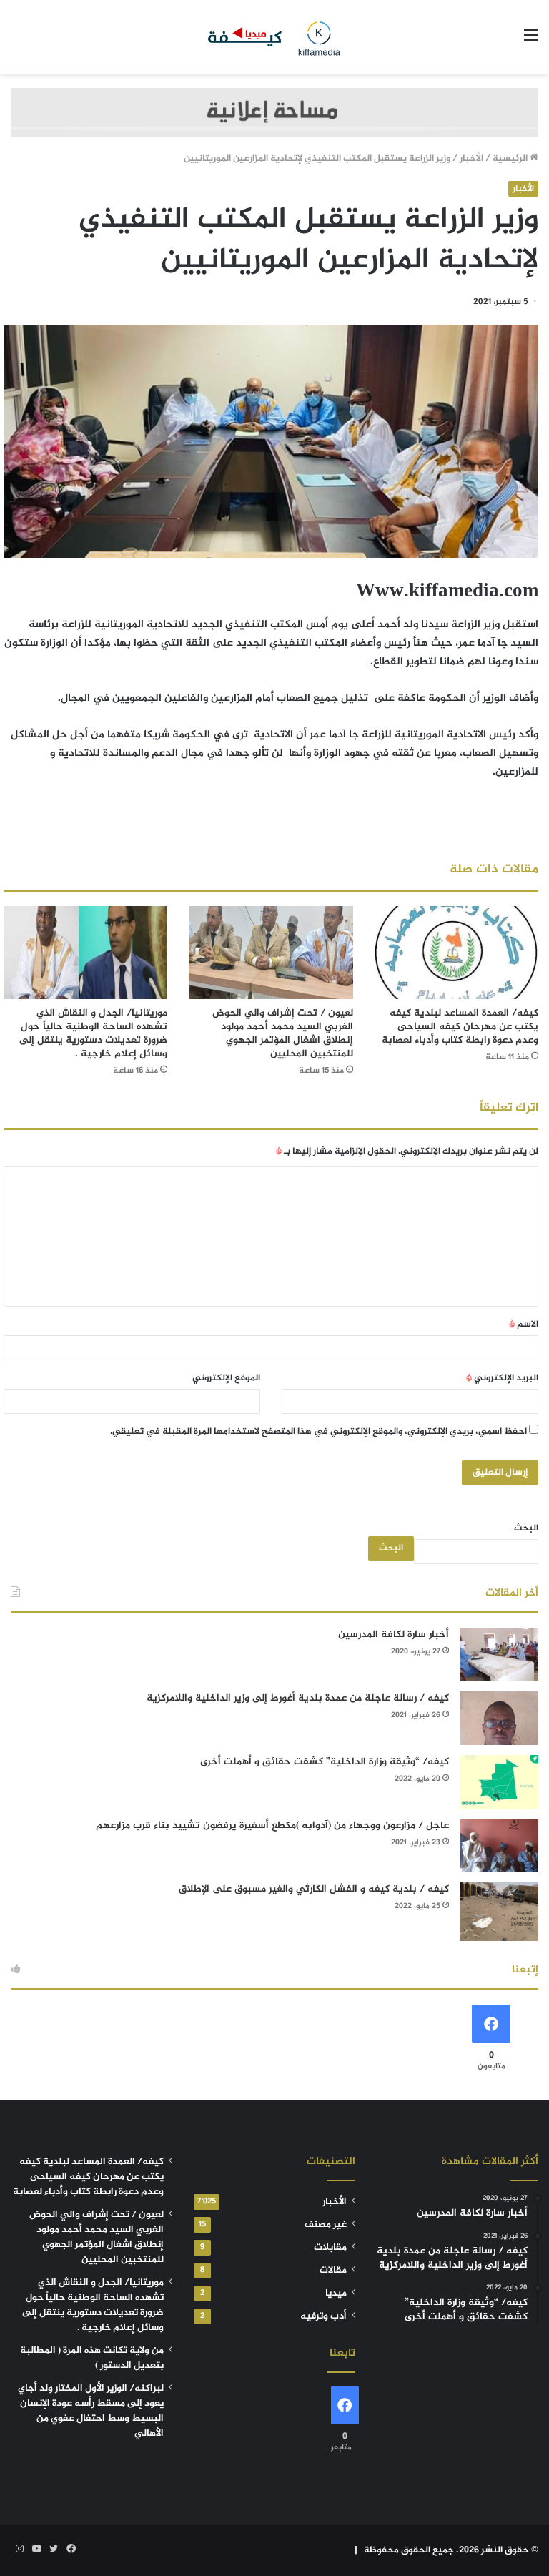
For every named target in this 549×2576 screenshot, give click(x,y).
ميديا (336, 2294)
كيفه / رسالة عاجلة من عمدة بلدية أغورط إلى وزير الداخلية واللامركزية (298, 1698)
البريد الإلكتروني (502, 1378)
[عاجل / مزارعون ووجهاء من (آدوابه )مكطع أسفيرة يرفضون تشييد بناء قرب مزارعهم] (499, 1845)
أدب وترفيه (323, 2316)
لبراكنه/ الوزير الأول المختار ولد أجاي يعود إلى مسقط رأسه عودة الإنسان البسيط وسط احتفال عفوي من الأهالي (91, 2411)
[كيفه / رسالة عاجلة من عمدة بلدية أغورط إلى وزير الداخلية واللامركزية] (499, 1718)
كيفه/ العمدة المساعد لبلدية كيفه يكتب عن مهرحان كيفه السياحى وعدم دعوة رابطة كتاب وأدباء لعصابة (460, 1027)
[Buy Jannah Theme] (274, 115)
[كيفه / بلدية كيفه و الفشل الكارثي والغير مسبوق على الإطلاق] (499, 1912)
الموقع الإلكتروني (226, 1378)
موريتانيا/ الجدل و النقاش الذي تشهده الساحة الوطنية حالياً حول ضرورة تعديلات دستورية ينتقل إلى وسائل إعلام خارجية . (93, 1033)
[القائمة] (531, 42)
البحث (526, 1528)
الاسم (524, 1324)
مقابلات (330, 2248)
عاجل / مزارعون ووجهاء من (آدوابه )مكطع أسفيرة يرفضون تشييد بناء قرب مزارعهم (272, 1825)
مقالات (333, 2271)
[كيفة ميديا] (274, 37)
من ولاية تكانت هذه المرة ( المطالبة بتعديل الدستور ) (92, 2358)
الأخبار (471, 159)
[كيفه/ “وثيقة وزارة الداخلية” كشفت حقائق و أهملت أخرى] (499, 1782)
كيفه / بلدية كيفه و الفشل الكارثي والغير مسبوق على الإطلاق (314, 1889)
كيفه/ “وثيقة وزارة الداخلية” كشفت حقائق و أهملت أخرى (325, 1762)
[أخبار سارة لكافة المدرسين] (499, 1655)
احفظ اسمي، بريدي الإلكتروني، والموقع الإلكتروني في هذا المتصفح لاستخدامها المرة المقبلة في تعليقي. (318, 1432)
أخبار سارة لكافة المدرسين (394, 1634)
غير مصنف (326, 2225)
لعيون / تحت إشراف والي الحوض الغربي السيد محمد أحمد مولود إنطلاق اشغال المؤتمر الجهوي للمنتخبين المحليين (283, 1033)
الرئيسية (511, 159)
